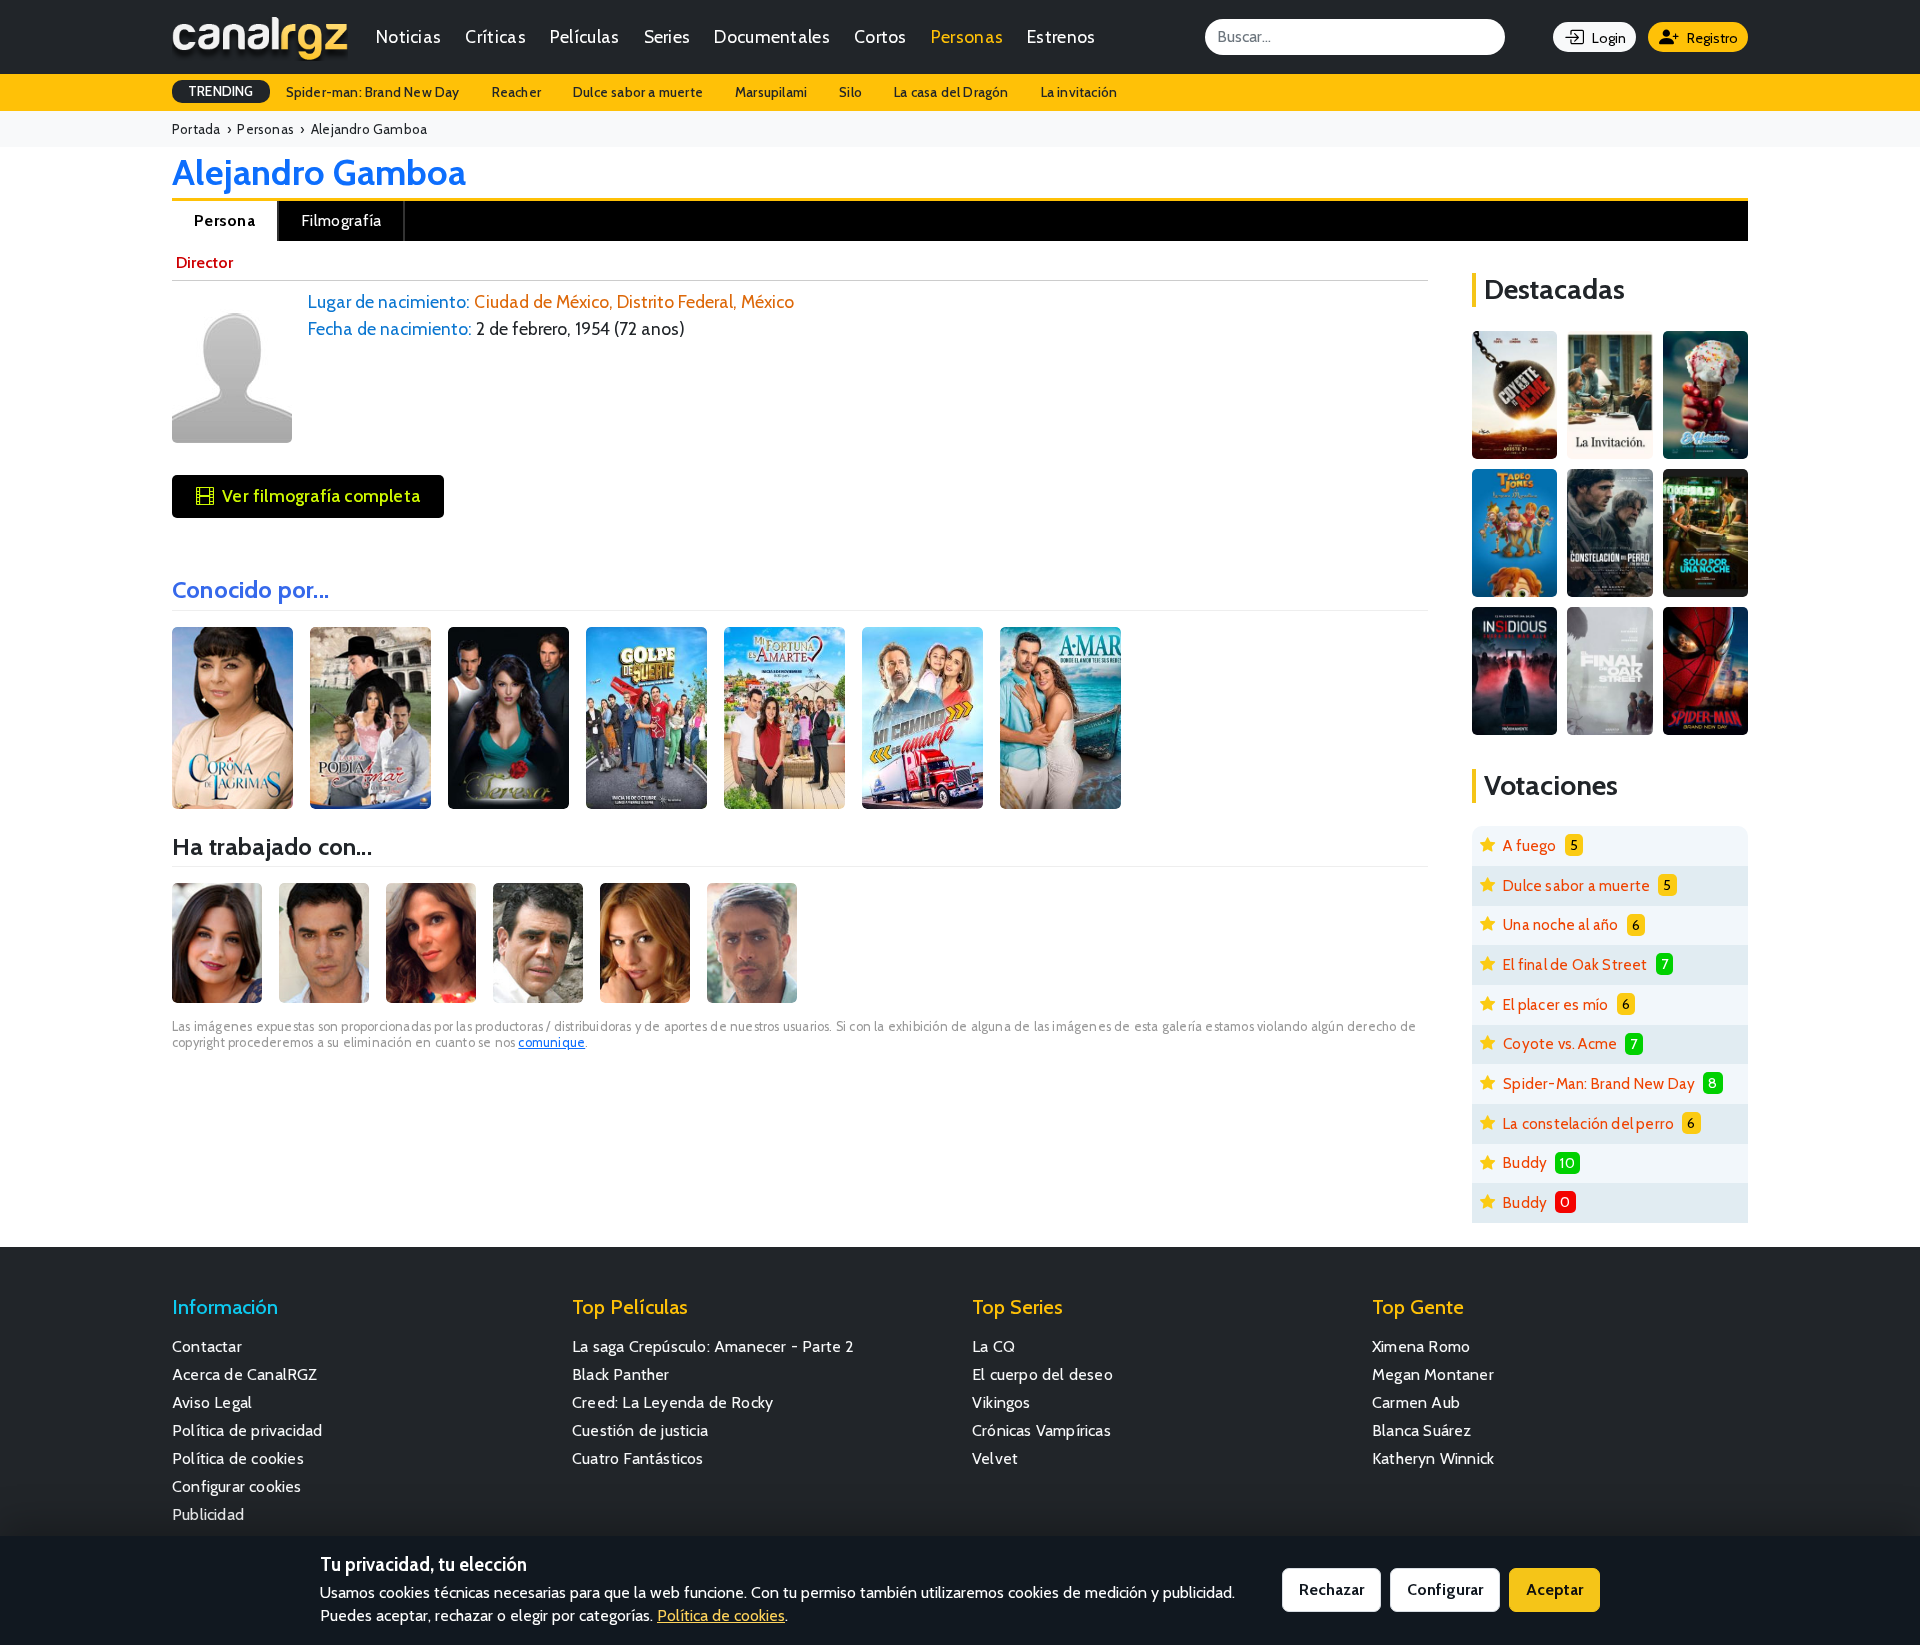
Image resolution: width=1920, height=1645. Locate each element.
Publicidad (208, 1514)
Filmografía (341, 220)
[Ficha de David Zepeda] (324, 943)
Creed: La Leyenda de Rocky (672, 1402)
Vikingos (1001, 1402)
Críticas (495, 36)
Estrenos (1061, 36)
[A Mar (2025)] (1060, 718)
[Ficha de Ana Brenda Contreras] (217, 943)
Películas (585, 36)
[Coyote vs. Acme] (1514, 395)
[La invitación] (1609, 395)
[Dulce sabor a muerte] (1705, 395)
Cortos (880, 36)
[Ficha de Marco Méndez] (752, 943)
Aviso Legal (212, 1402)
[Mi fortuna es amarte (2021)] (784, 718)
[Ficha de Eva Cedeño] (431, 943)
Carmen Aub (1416, 1402)
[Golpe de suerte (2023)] (646, 718)
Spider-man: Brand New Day (373, 92)
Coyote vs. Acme (1560, 1043)
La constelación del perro (1588, 1123)
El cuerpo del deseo (1042, 1374)
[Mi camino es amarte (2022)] (922, 718)
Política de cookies (238, 1458)
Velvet (995, 1458)
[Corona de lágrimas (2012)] (232, 718)
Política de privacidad (247, 1430)
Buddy (1525, 1162)
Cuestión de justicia (640, 1430)
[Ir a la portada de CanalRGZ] (260, 37)
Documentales (772, 36)
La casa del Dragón (951, 92)
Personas (967, 36)
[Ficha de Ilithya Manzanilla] (645, 943)
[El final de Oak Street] (1609, 671)
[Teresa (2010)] (508, 718)
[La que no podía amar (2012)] (370, 718)
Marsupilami (771, 92)
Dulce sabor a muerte (638, 92)
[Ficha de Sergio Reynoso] (538, 943)
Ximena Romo (1421, 1346)
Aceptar (1554, 1589)
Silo (850, 92)
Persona (224, 220)
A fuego (1529, 845)
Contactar (207, 1346)
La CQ (993, 1346)
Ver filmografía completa (321, 495)
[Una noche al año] (1705, 533)
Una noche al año (1560, 924)
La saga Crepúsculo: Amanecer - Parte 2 (713, 1346)
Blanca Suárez (1422, 1430)
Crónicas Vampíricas (1041, 1430)
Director (204, 262)
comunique (551, 1042)
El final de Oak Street (1575, 964)
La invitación (1079, 92)
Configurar (1445, 1589)
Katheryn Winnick (1433, 1458)
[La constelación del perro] (1609, 533)
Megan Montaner (1433, 1374)
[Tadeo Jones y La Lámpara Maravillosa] (1514, 533)
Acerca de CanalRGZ (245, 1374)
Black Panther (621, 1374)
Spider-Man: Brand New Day (1599, 1083)
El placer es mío (1555, 1004)
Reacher (516, 92)
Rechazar (1331, 1589)
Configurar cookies (237, 1486)
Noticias (408, 36)
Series (667, 36)
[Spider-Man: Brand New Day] (1705, 671)
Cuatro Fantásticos (638, 1458)
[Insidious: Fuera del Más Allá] (1514, 671)
